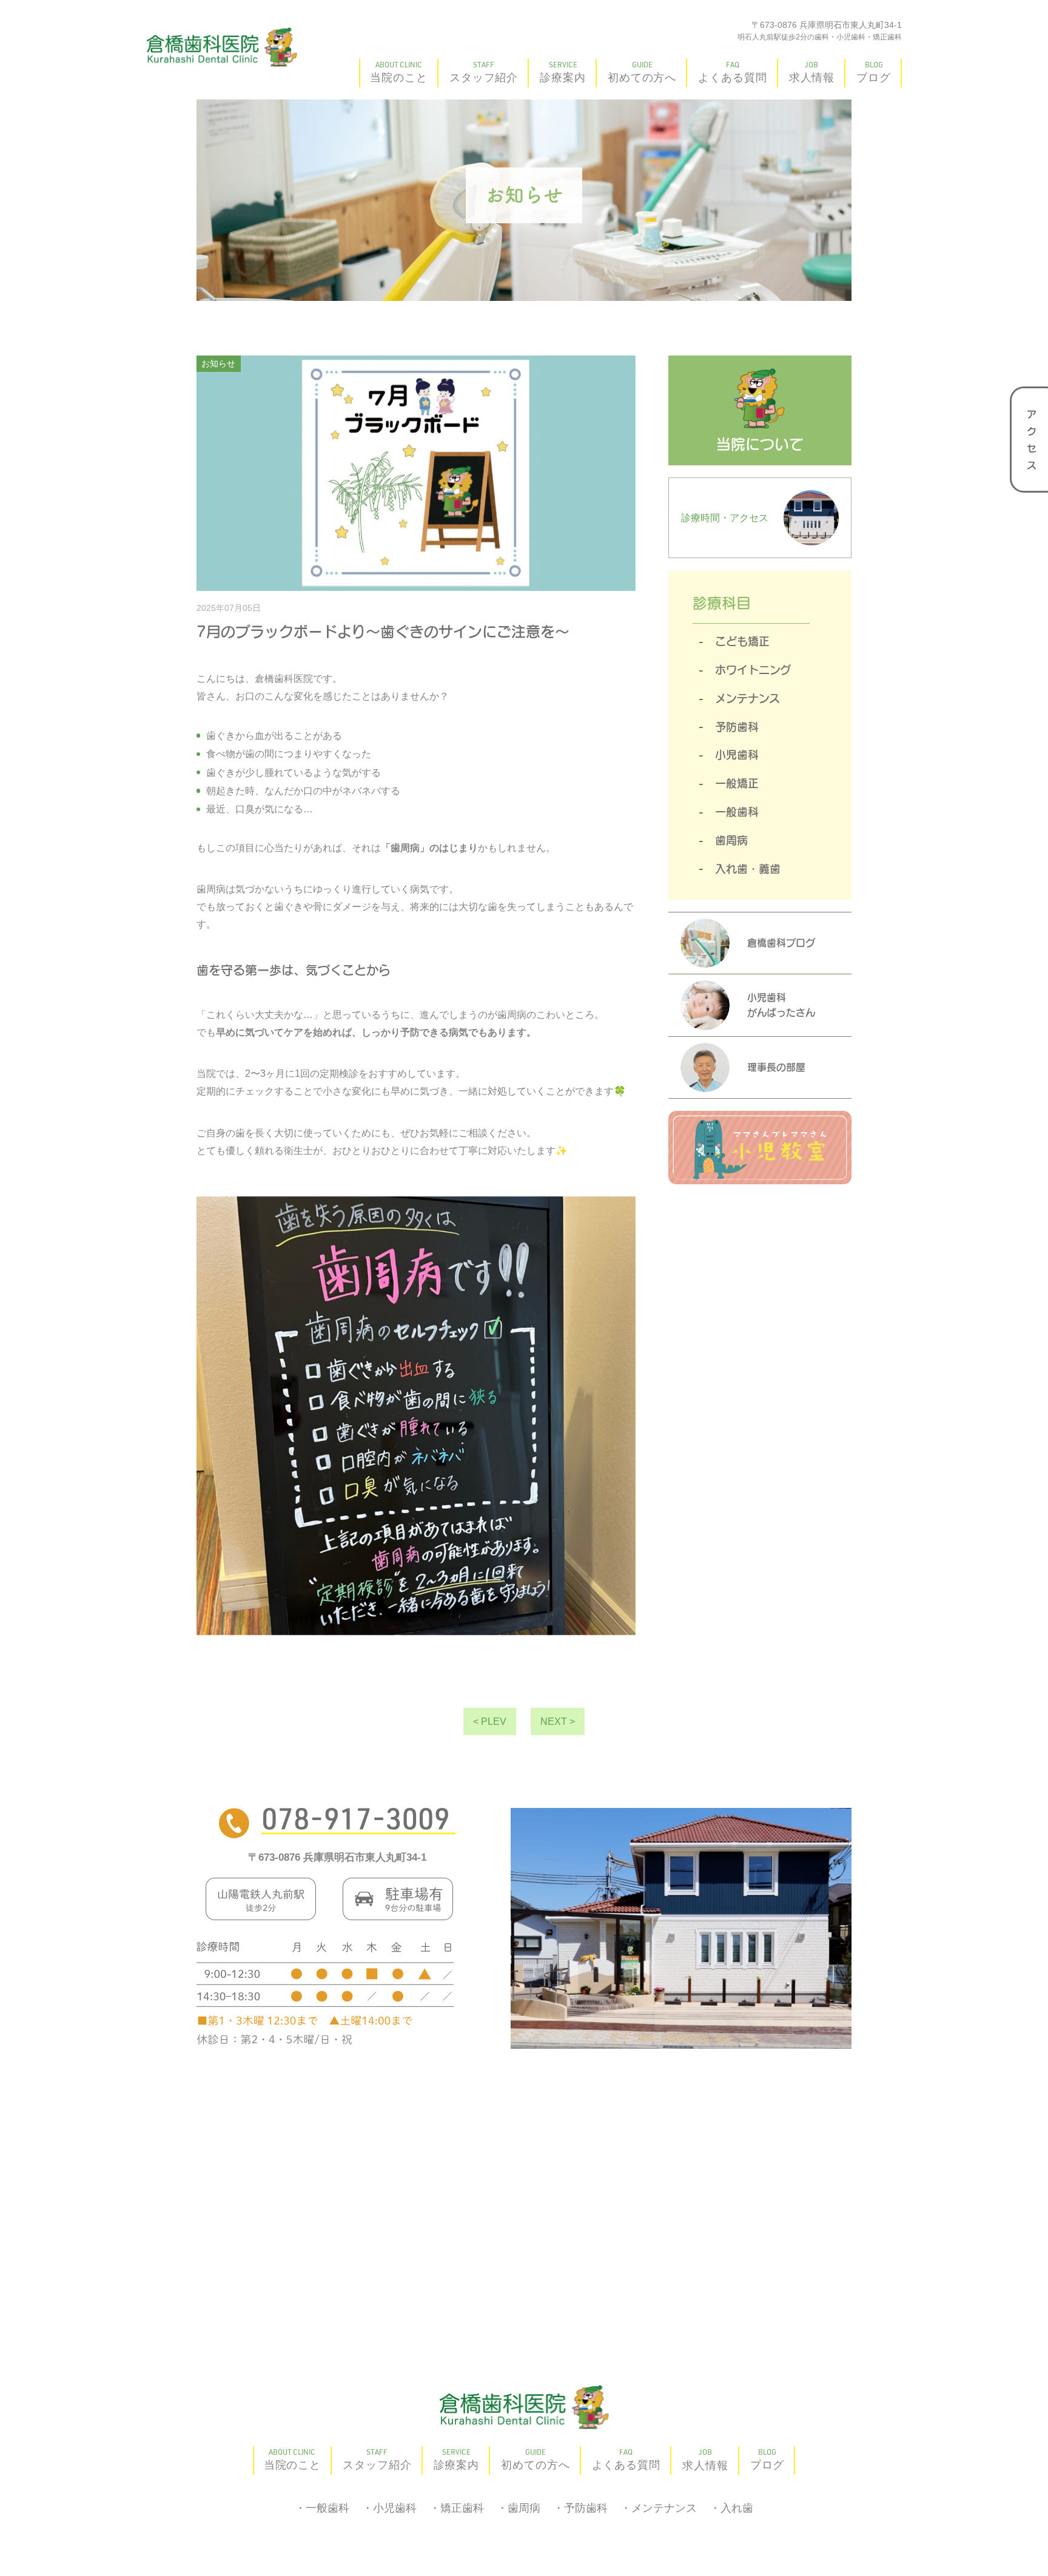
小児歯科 (737, 755)
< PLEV (490, 1721)
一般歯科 (737, 812)
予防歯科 (737, 727)
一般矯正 (737, 783)
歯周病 (731, 840)
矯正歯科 (462, 2508)
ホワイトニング (753, 670)
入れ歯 (737, 2508)
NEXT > (558, 1721)
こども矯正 (742, 641)
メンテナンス (747, 698)
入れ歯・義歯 (748, 869)
